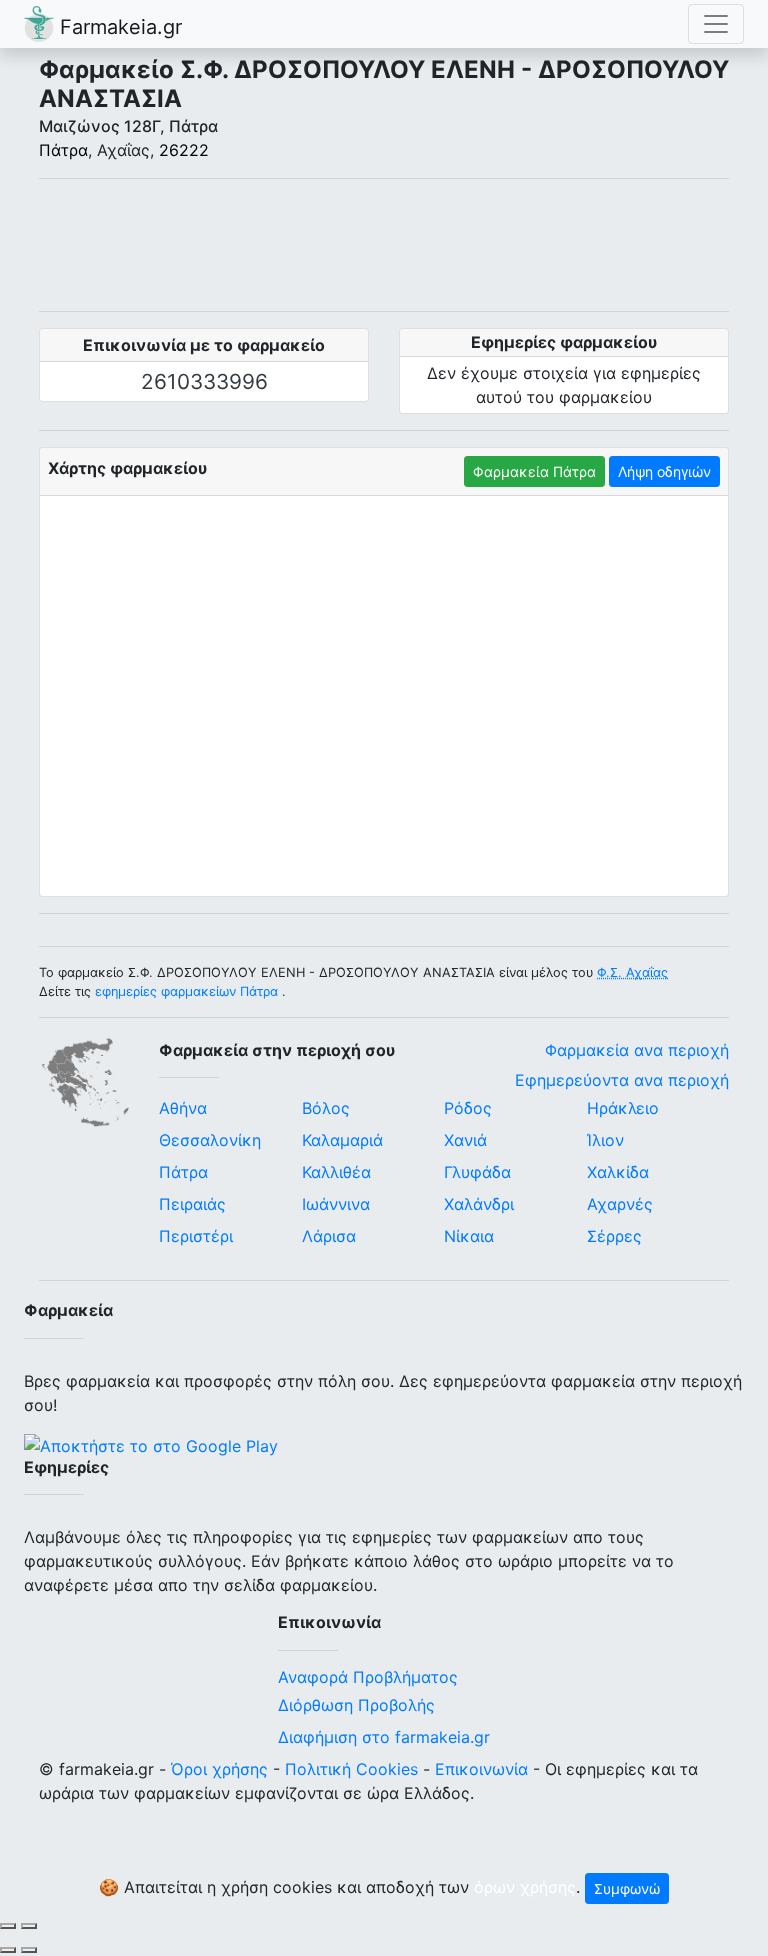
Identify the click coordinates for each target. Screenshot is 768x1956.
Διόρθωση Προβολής (356, 1705)
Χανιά (465, 1140)
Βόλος (326, 1108)
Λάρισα (329, 1236)
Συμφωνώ (627, 1888)
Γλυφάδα (477, 1172)
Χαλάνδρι (479, 1204)
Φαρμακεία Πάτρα (534, 471)
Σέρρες (614, 1236)
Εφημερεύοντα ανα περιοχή (622, 1080)
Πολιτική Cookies (351, 1769)
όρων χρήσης (525, 1886)
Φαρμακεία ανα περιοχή (637, 1050)
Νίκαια (469, 1236)
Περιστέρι (196, 1236)
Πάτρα (63, 150)
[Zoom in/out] (29, 1926)
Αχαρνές (620, 1204)
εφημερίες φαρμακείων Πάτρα (186, 991)
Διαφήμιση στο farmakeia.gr (384, 1737)
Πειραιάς (192, 1204)
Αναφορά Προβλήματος (368, 1677)
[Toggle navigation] (716, 24)
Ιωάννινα (336, 1204)
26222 (184, 150)
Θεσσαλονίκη (210, 1140)
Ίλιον (605, 1140)
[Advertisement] (384, 245)
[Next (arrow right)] (29, 1950)
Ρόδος (468, 1108)
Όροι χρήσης (219, 1769)
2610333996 (204, 381)
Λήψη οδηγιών (664, 471)
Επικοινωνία (481, 1769)
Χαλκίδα (618, 1172)
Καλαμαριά (342, 1140)
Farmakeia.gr (118, 27)
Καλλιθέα (336, 1172)
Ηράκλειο (623, 1108)
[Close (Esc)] (8, 1926)
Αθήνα (183, 1108)
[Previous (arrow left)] (8, 1950)
